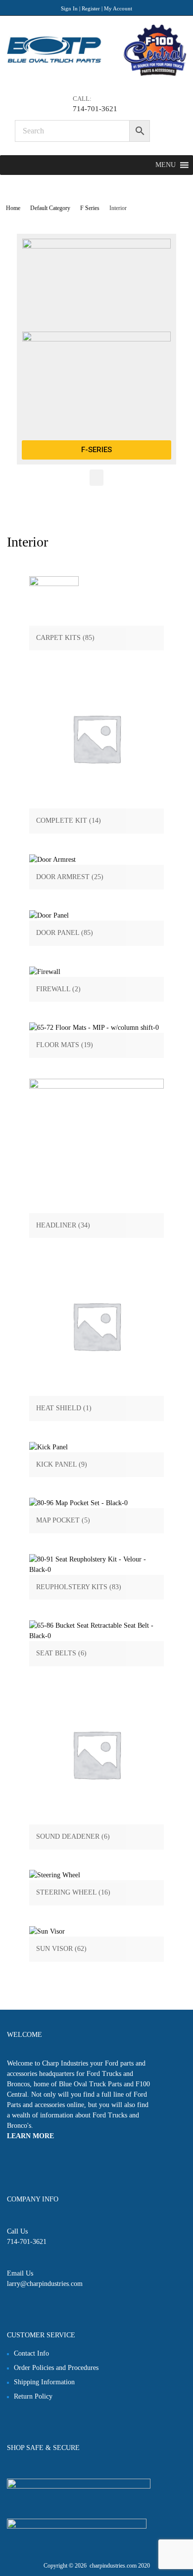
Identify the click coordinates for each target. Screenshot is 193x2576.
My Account (118, 8)
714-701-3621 (95, 109)
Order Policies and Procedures (56, 2368)
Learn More (30, 2136)
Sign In (69, 8)
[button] (166, 165)
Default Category (50, 208)
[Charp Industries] (96, 74)
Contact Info (31, 2353)
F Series (90, 208)
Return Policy (33, 2396)
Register (91, 8)
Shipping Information (44, 2382)
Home (13, 208)
